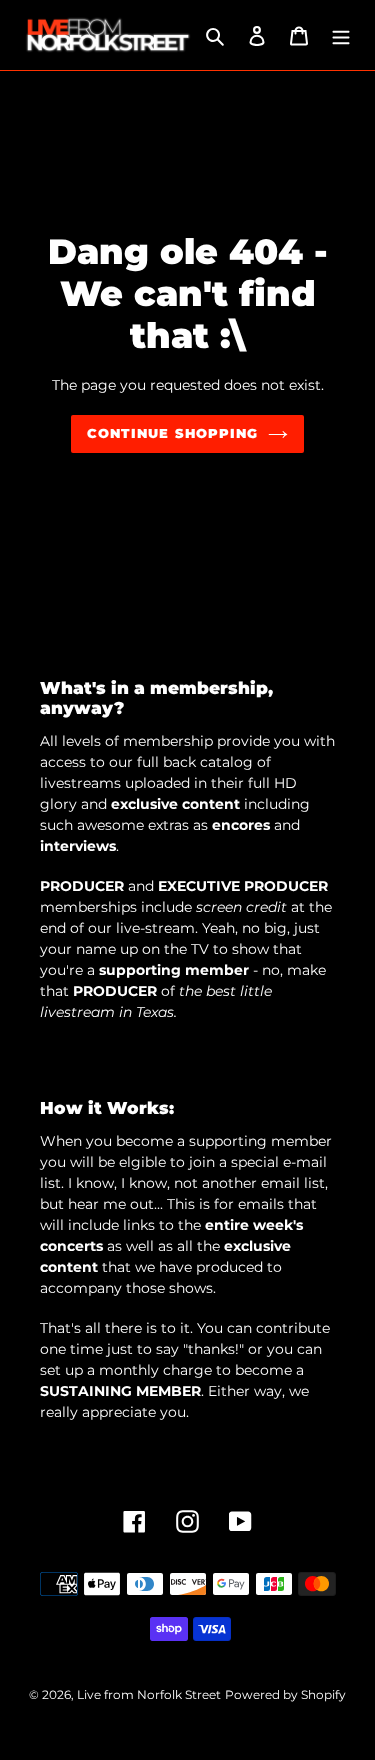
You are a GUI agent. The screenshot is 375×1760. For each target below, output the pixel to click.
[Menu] (341, 35)
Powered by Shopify (285, 1694)
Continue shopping (172, 433)
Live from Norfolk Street (149, 1694)
